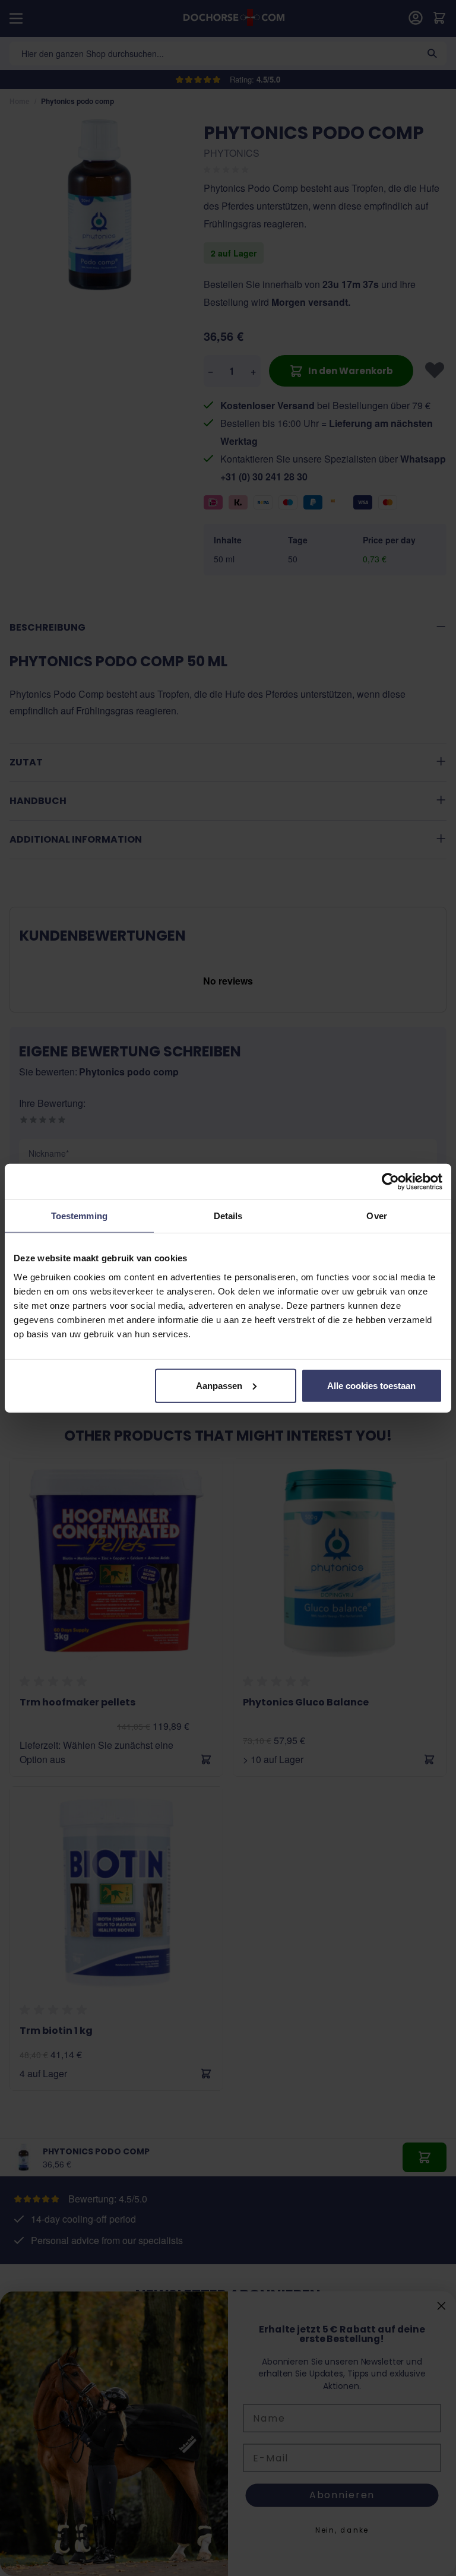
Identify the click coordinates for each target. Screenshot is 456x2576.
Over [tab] (376, 1216)
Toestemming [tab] (79, 1216)
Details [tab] (228, 1216)
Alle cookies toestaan (371, 1385)
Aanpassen (219, 1385)
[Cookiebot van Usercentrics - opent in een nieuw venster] (390, 1182)
